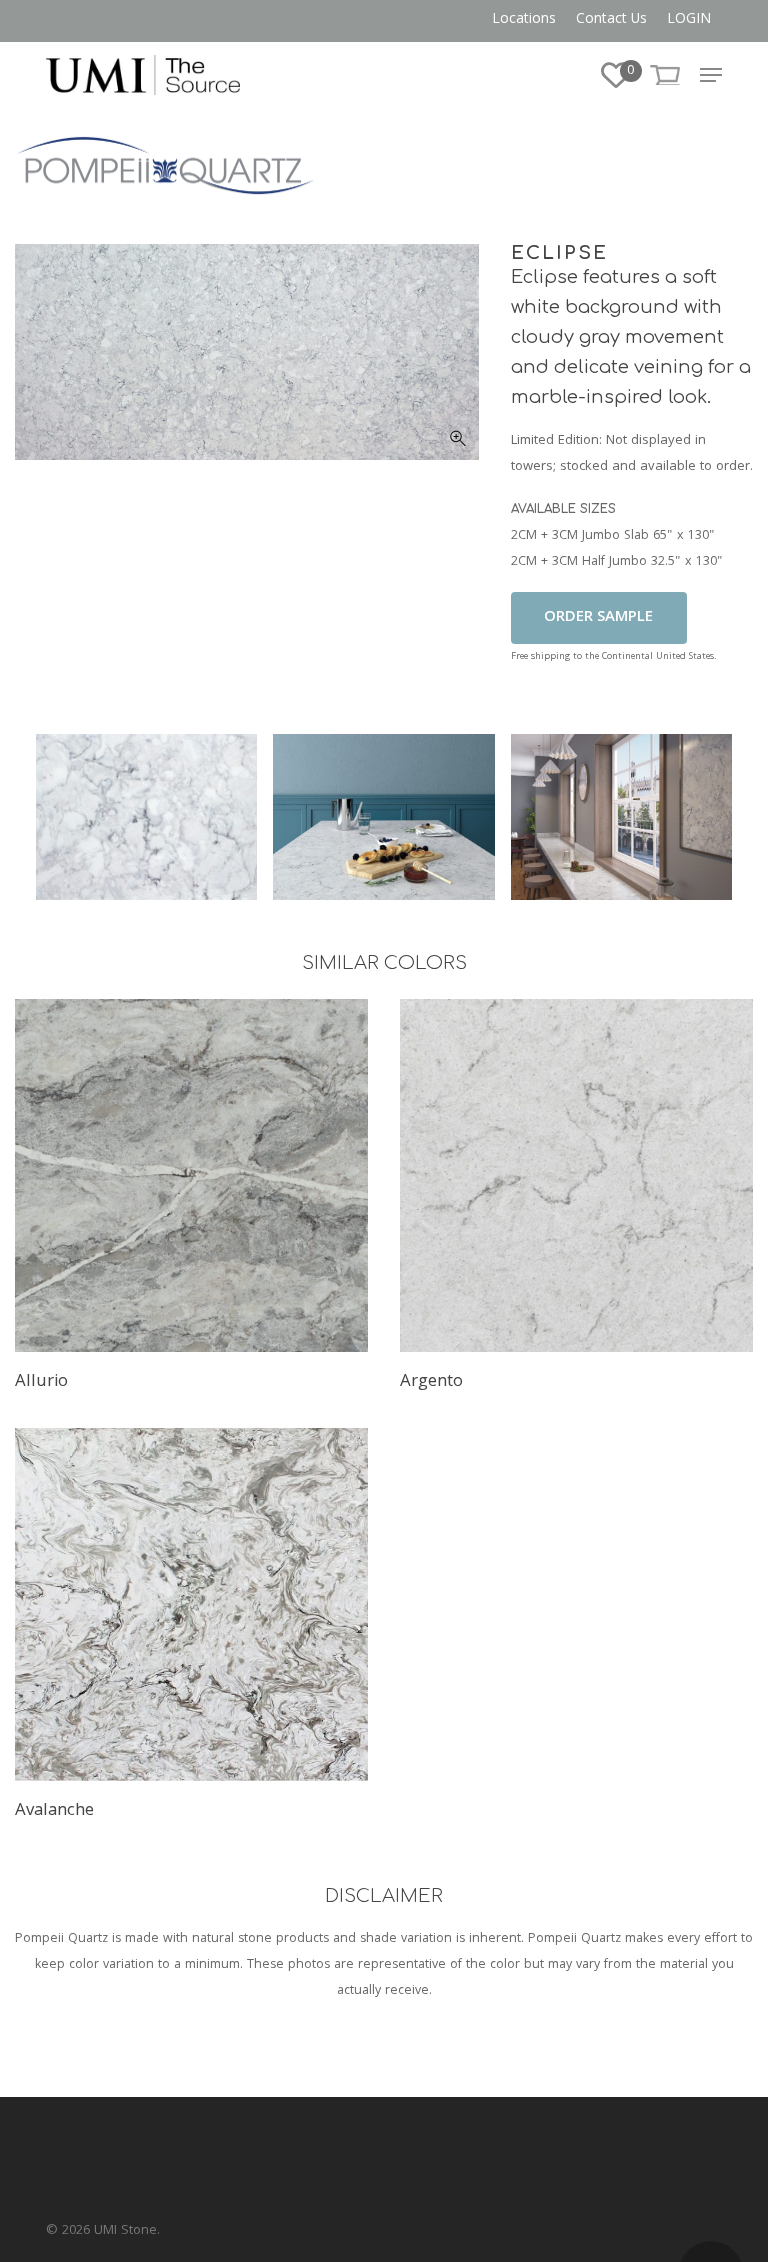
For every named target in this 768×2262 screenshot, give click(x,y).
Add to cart (599, 618)
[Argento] (576, 1175)
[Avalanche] (191, 1604)
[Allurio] (191, 1175)
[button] (711, 75)
